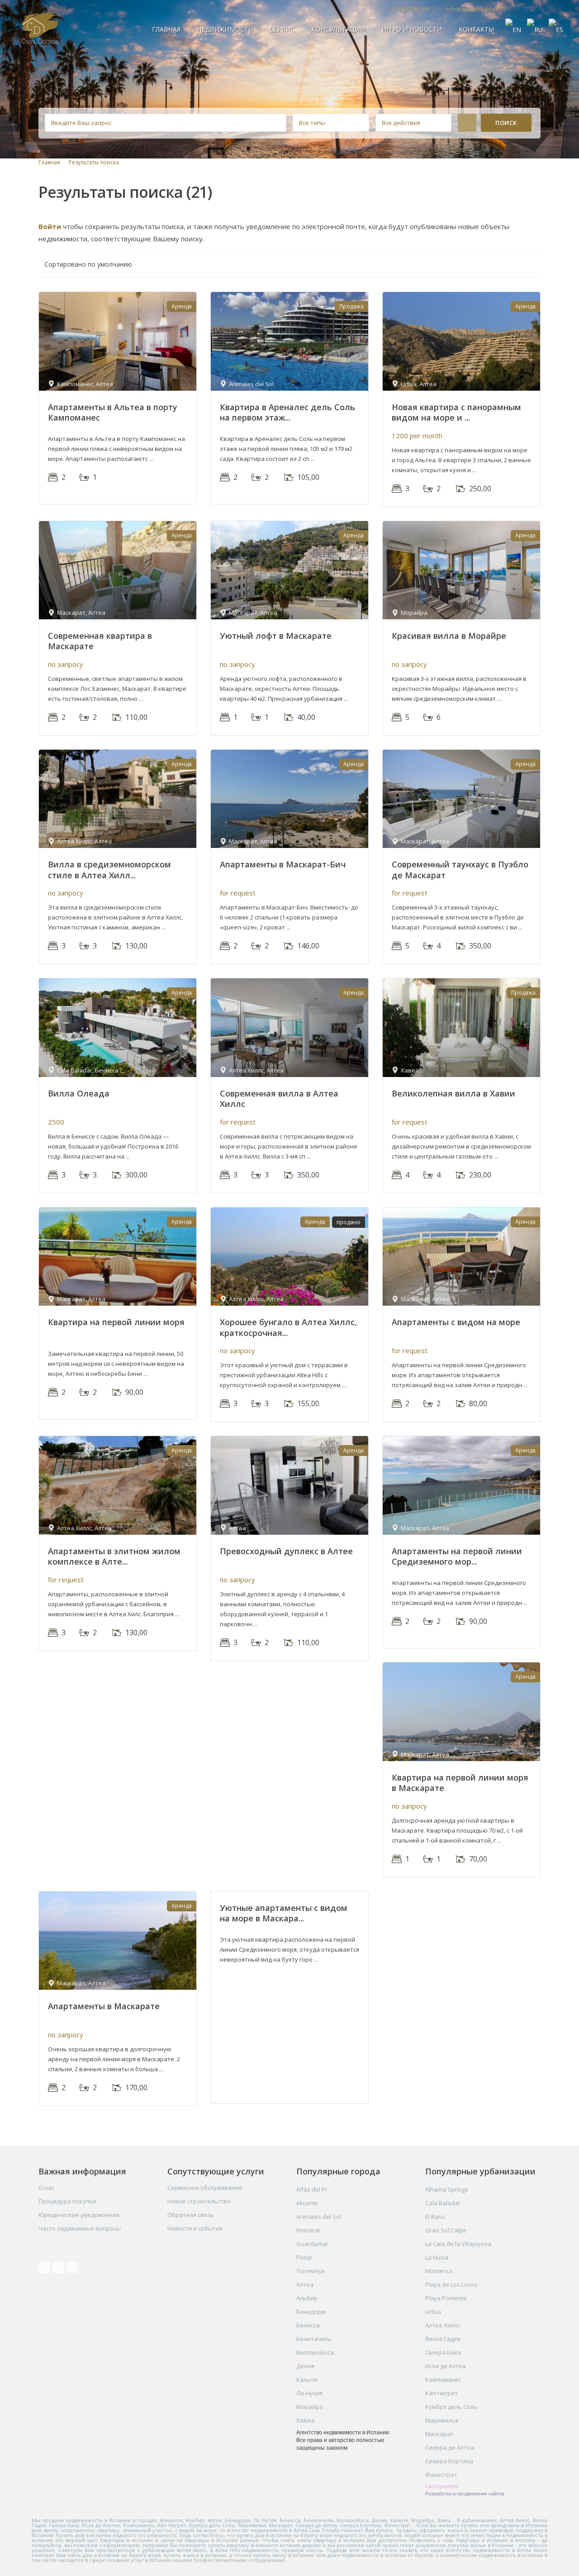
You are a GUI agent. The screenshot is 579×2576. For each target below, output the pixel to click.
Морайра (310, 2407)
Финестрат (441, 2475)
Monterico (439, 2271)
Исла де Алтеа (446, 2366)
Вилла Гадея (443, 2339)
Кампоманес (443, 2380)
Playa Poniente (446, 2298)
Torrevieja (310, 2271)
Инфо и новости (412, 29)
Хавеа (305, 2420)
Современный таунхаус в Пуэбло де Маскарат (460, 869)
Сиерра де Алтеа (450, 2447)
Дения (305, 2366)
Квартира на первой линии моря (116, 1322)
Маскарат (439, 2434)
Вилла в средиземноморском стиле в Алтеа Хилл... (109, 869)
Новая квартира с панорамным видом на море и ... (456, 412)
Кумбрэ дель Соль (451, 2407)
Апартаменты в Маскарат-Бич (283, 864)
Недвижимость (225, 29)
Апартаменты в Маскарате (104, 2006)
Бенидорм (311, 2312)
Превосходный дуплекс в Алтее (286, 1551)
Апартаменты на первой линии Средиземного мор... (457, 1556)
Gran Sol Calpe (446, 2230)
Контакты (476, 29)
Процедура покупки (67, 2201)
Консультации (338, 29)
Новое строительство (199, 2201)
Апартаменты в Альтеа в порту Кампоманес (113, 412)
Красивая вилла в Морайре (449, 636)
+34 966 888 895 (410, 9)
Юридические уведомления (79, 2215)
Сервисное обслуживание (205, 2188)
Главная (166, 29)
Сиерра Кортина (449, 2461)
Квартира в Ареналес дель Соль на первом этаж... (287, 412)
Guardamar (312, 2244)
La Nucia (437, 2257)
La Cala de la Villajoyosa (458, 2244)
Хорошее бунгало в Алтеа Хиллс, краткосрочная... (288, 1327)
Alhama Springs (447, 2189)
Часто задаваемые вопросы (80, 2228)
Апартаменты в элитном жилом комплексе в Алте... (114, 1556)
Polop (304, 2257)
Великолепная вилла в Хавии (453, 1093)
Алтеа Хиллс (443, 2325)
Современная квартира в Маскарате (100, 641)
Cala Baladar (443, 2203)
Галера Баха (443, 2352)
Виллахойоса (315, 2352)
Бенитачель (314, 2339)
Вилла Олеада (79, 1093)
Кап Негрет (441, 2393)
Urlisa (433, 2312)
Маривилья (442, 2420)
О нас (46, 2188)
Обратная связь (191, 2215)
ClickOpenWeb (442, 2486)
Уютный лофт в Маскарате (276, 636)
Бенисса (308, 2325)
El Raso (435, 2217)
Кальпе (307, 2380)
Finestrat (308, 2230)
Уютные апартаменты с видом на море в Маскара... (284, 1913)
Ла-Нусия (309, 2393)
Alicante (307, 2203)
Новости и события (195, 2228)
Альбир (307, 2298)
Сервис (282, 29)
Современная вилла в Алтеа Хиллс (279, 1099)
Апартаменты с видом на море (456, 1322)
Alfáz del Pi (311, 2189)
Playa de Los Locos (451, 2284)
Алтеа (305, 2284)
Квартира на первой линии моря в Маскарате (460, 1783)
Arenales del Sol (319, 2217)
